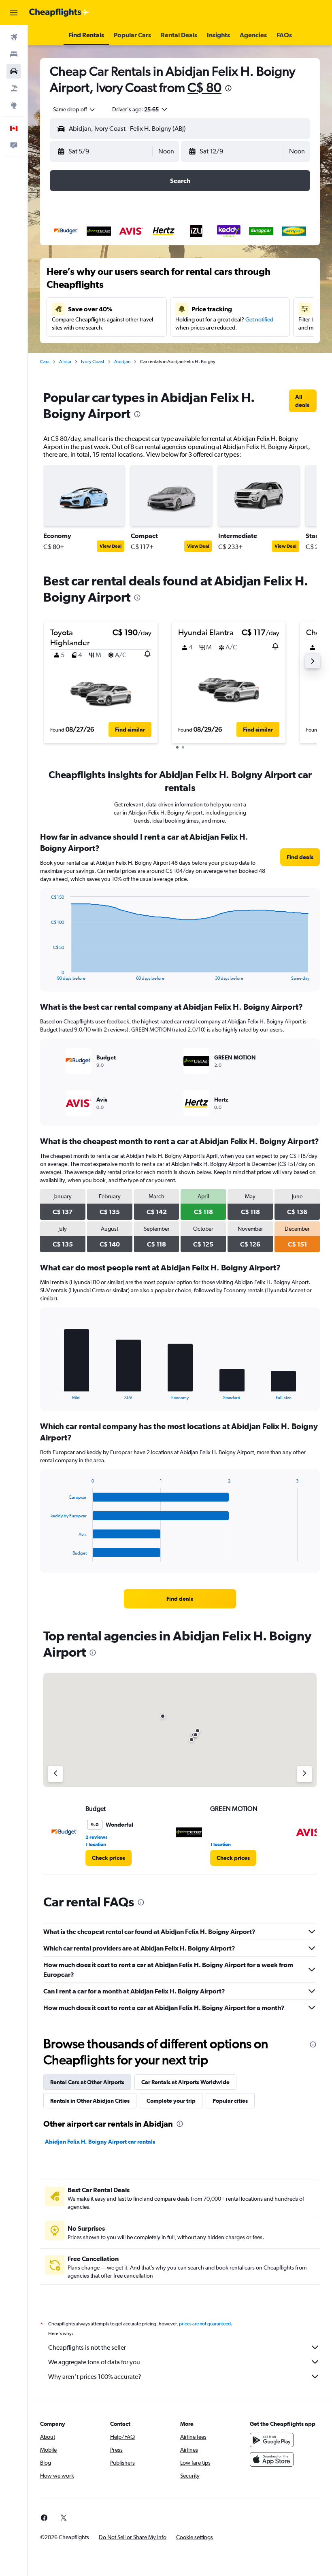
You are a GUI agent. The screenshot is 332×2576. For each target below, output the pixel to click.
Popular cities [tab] (230, 2101)
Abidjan (122, 362)
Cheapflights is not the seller (87, 2347)
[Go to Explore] (14, 105)
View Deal (111, 546)
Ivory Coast (93, 362)
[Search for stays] (14, 54)
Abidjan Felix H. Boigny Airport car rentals (100, 2142)
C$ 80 (204, 87)
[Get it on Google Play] (272, 2440)
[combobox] (74, 109)
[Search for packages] (14, 88)
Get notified (259, 319)
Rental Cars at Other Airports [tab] (87, 2082)
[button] (14, 13)
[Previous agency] (55, 1774)
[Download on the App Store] (272, 2459)
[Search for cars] (14, 71)
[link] (303, 401)
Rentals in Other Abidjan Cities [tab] (90, 2101)
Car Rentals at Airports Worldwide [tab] (185, 2082)
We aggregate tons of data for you (94, 2362)
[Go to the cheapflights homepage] (59, 13)
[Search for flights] (14, 37)
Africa (65, 362)
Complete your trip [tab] (171, 2101)
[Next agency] (304, 1774)
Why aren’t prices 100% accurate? (95, 2377)
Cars (45, 362)
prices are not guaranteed (205, 2324)
